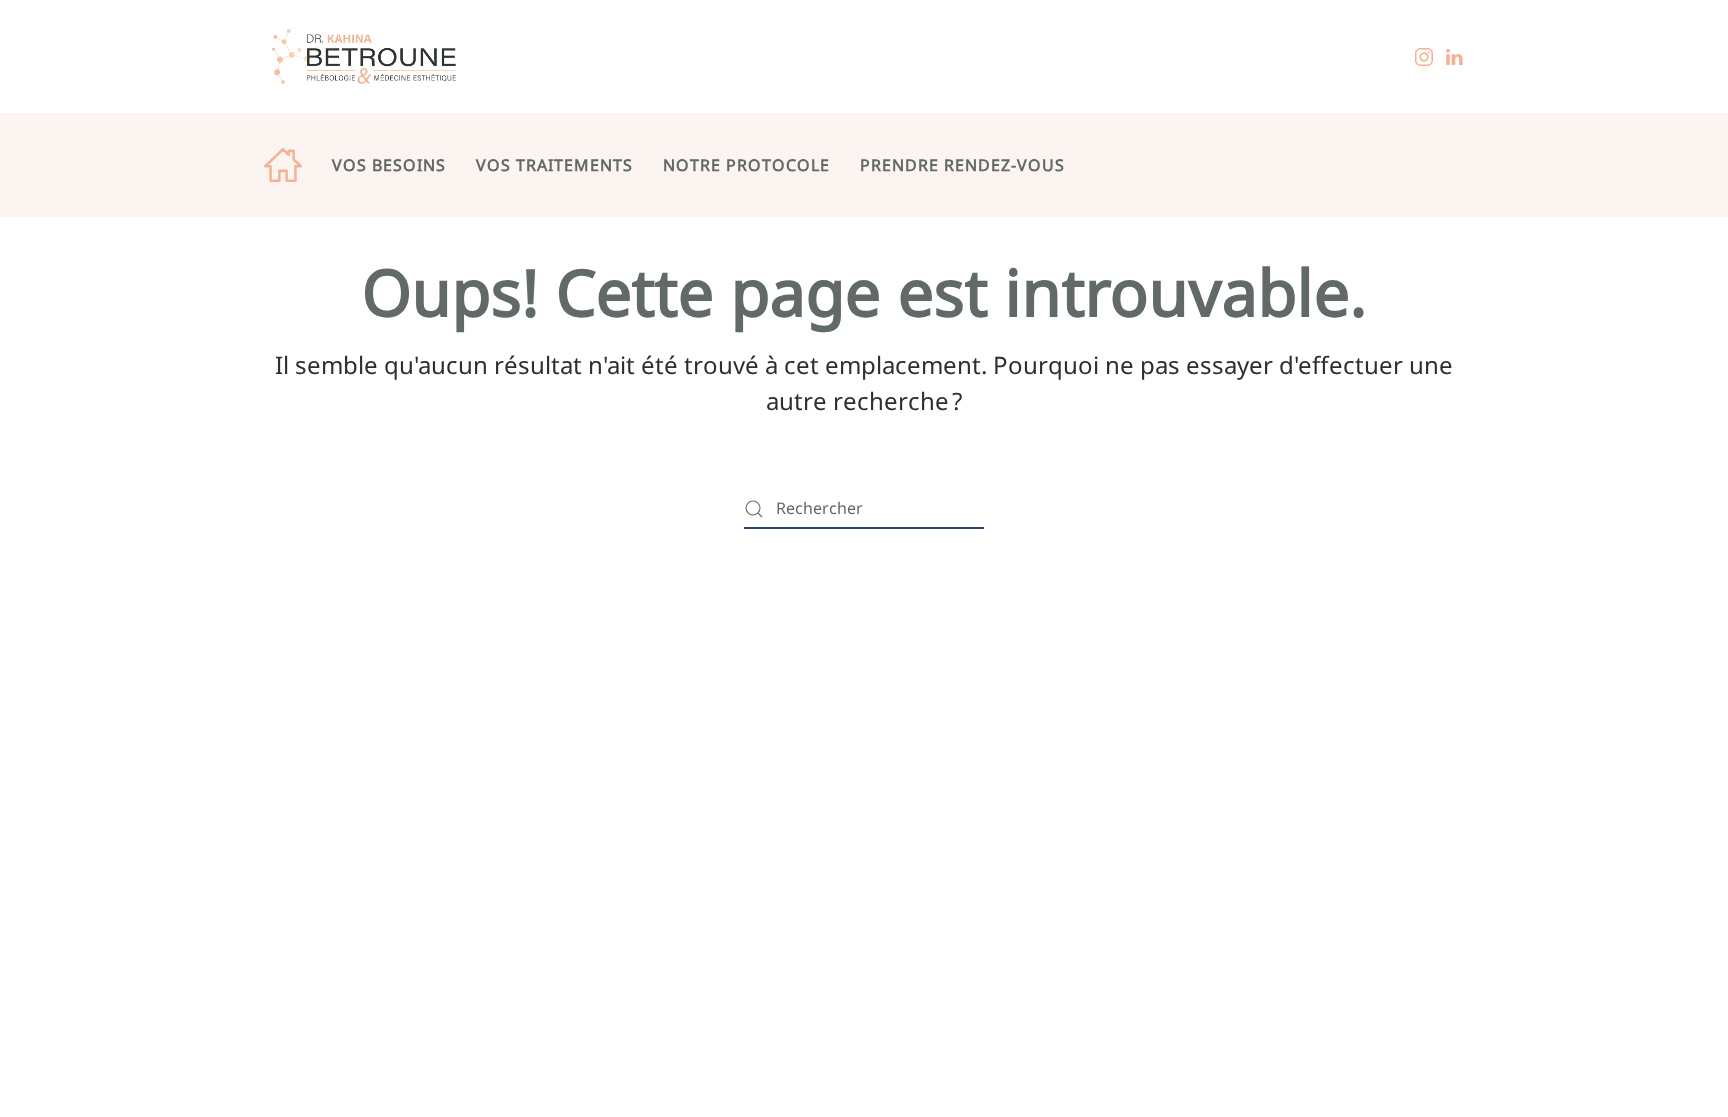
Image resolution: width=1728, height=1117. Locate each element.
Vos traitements (554, 165)
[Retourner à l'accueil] (364, 56)
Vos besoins (389, 165)
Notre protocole (746, 165)
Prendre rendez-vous (962, 165)
